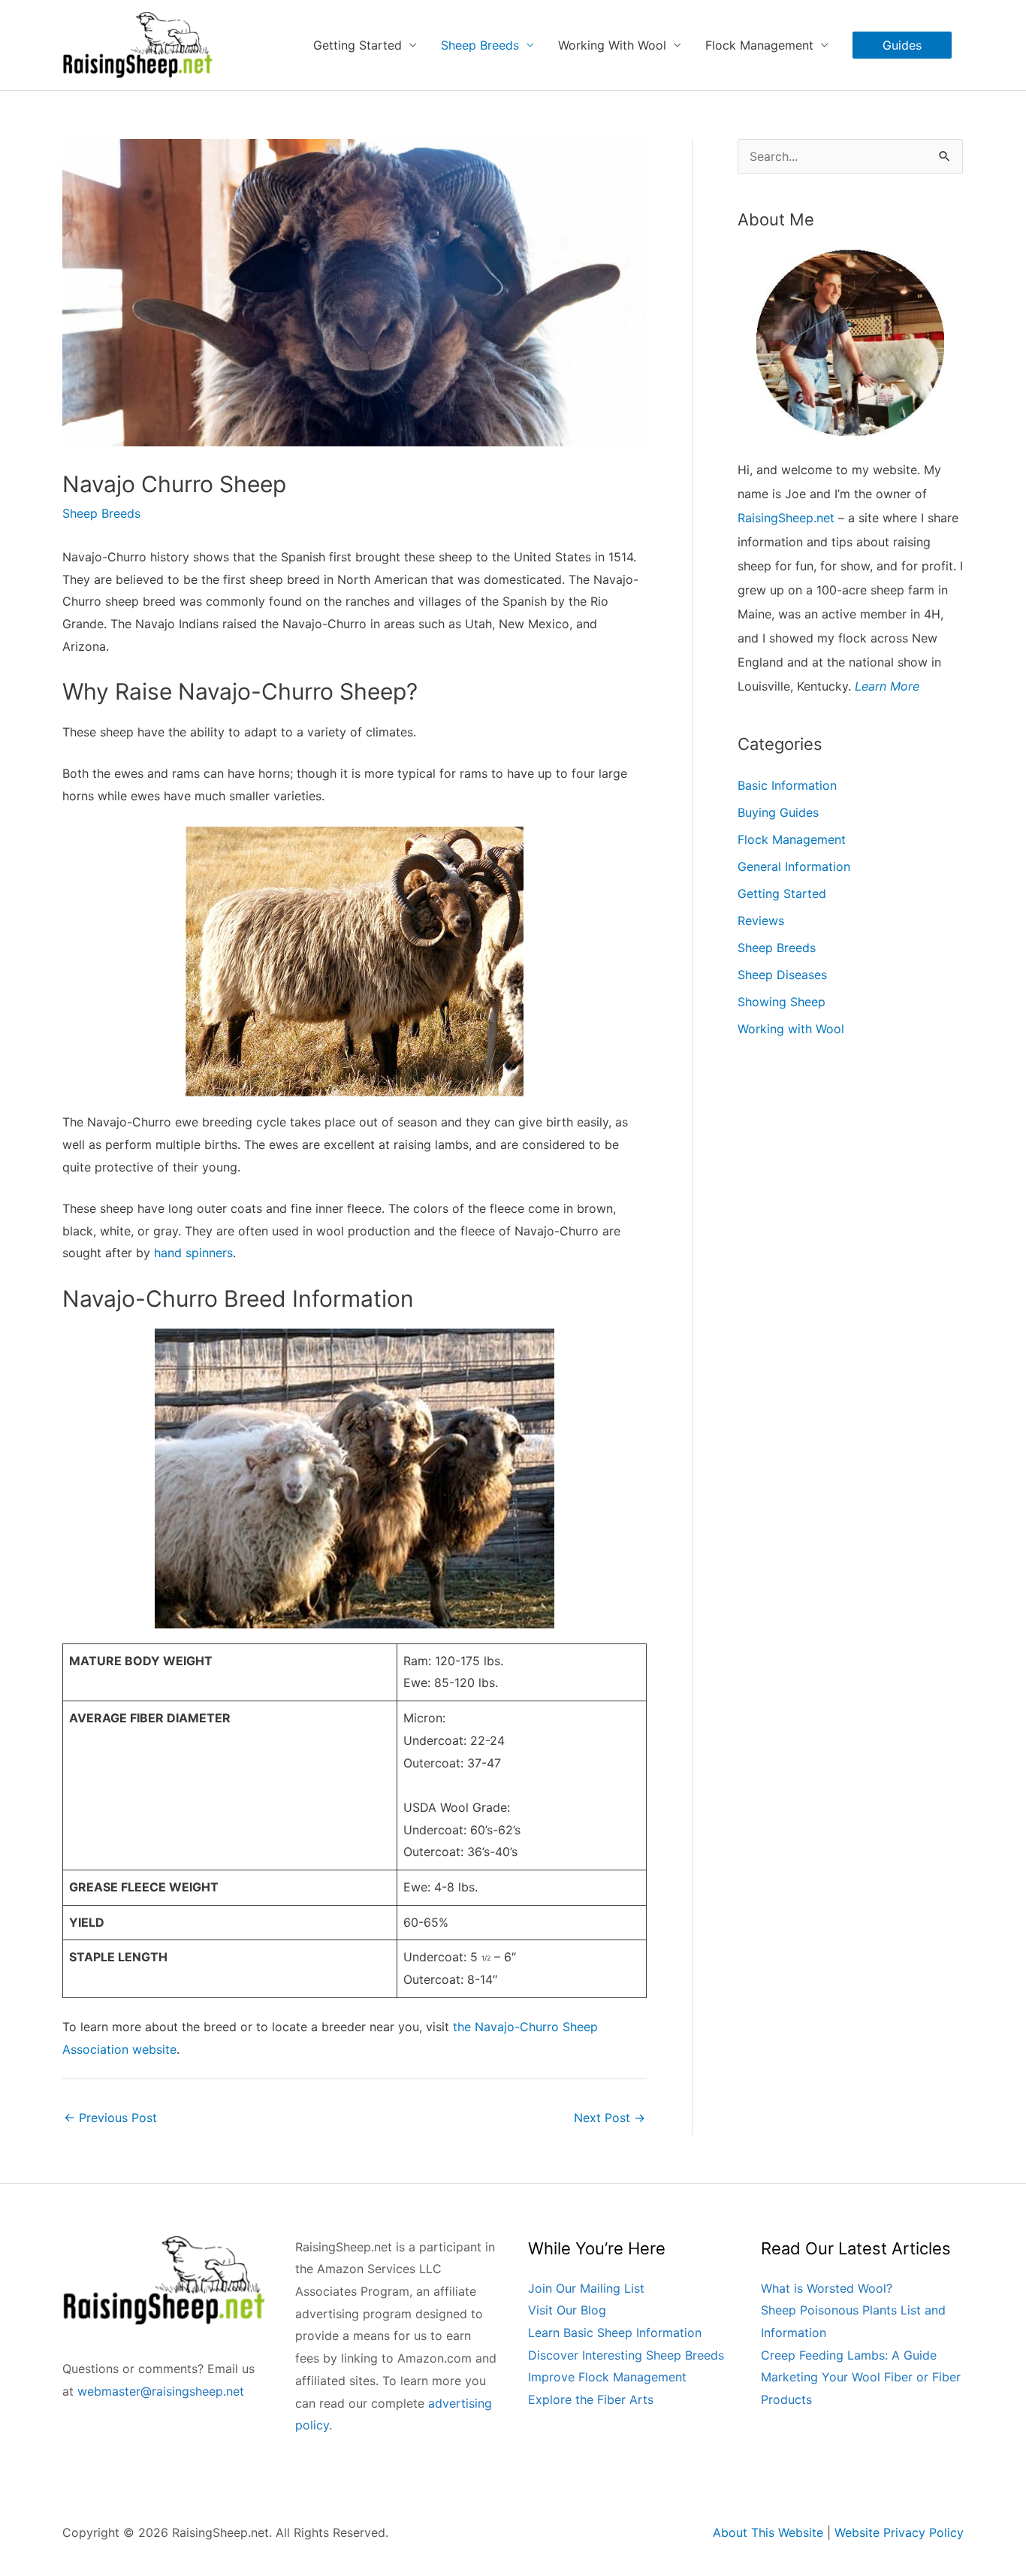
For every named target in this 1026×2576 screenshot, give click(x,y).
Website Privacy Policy (899, 2532)
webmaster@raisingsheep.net (161, 2391)
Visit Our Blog (567, 2310)
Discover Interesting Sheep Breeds (626, 2355)
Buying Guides (778, 812)
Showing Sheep (782, 1002)
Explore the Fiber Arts (591, 2399)
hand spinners (193, 1253)
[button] (902, 45)
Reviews (761, 921)
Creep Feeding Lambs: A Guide (849, 2355)
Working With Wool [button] (612, 45)
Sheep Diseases (782, 975)
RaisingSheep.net (786, 518)
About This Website (768, 2532)
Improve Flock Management (607, 2377)
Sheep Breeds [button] (480, 45)
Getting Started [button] (358, 45)
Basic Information (787, 785)
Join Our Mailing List (586, 2288)
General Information (794, 866)
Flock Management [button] (759, 45)
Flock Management (792, 839)
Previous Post (110, 2118)
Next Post (610, 2118)
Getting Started (782, 893)
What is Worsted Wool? (827, 2288)
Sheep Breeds (101, 513)
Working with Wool (791, 1029)
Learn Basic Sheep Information (615, 2333)
